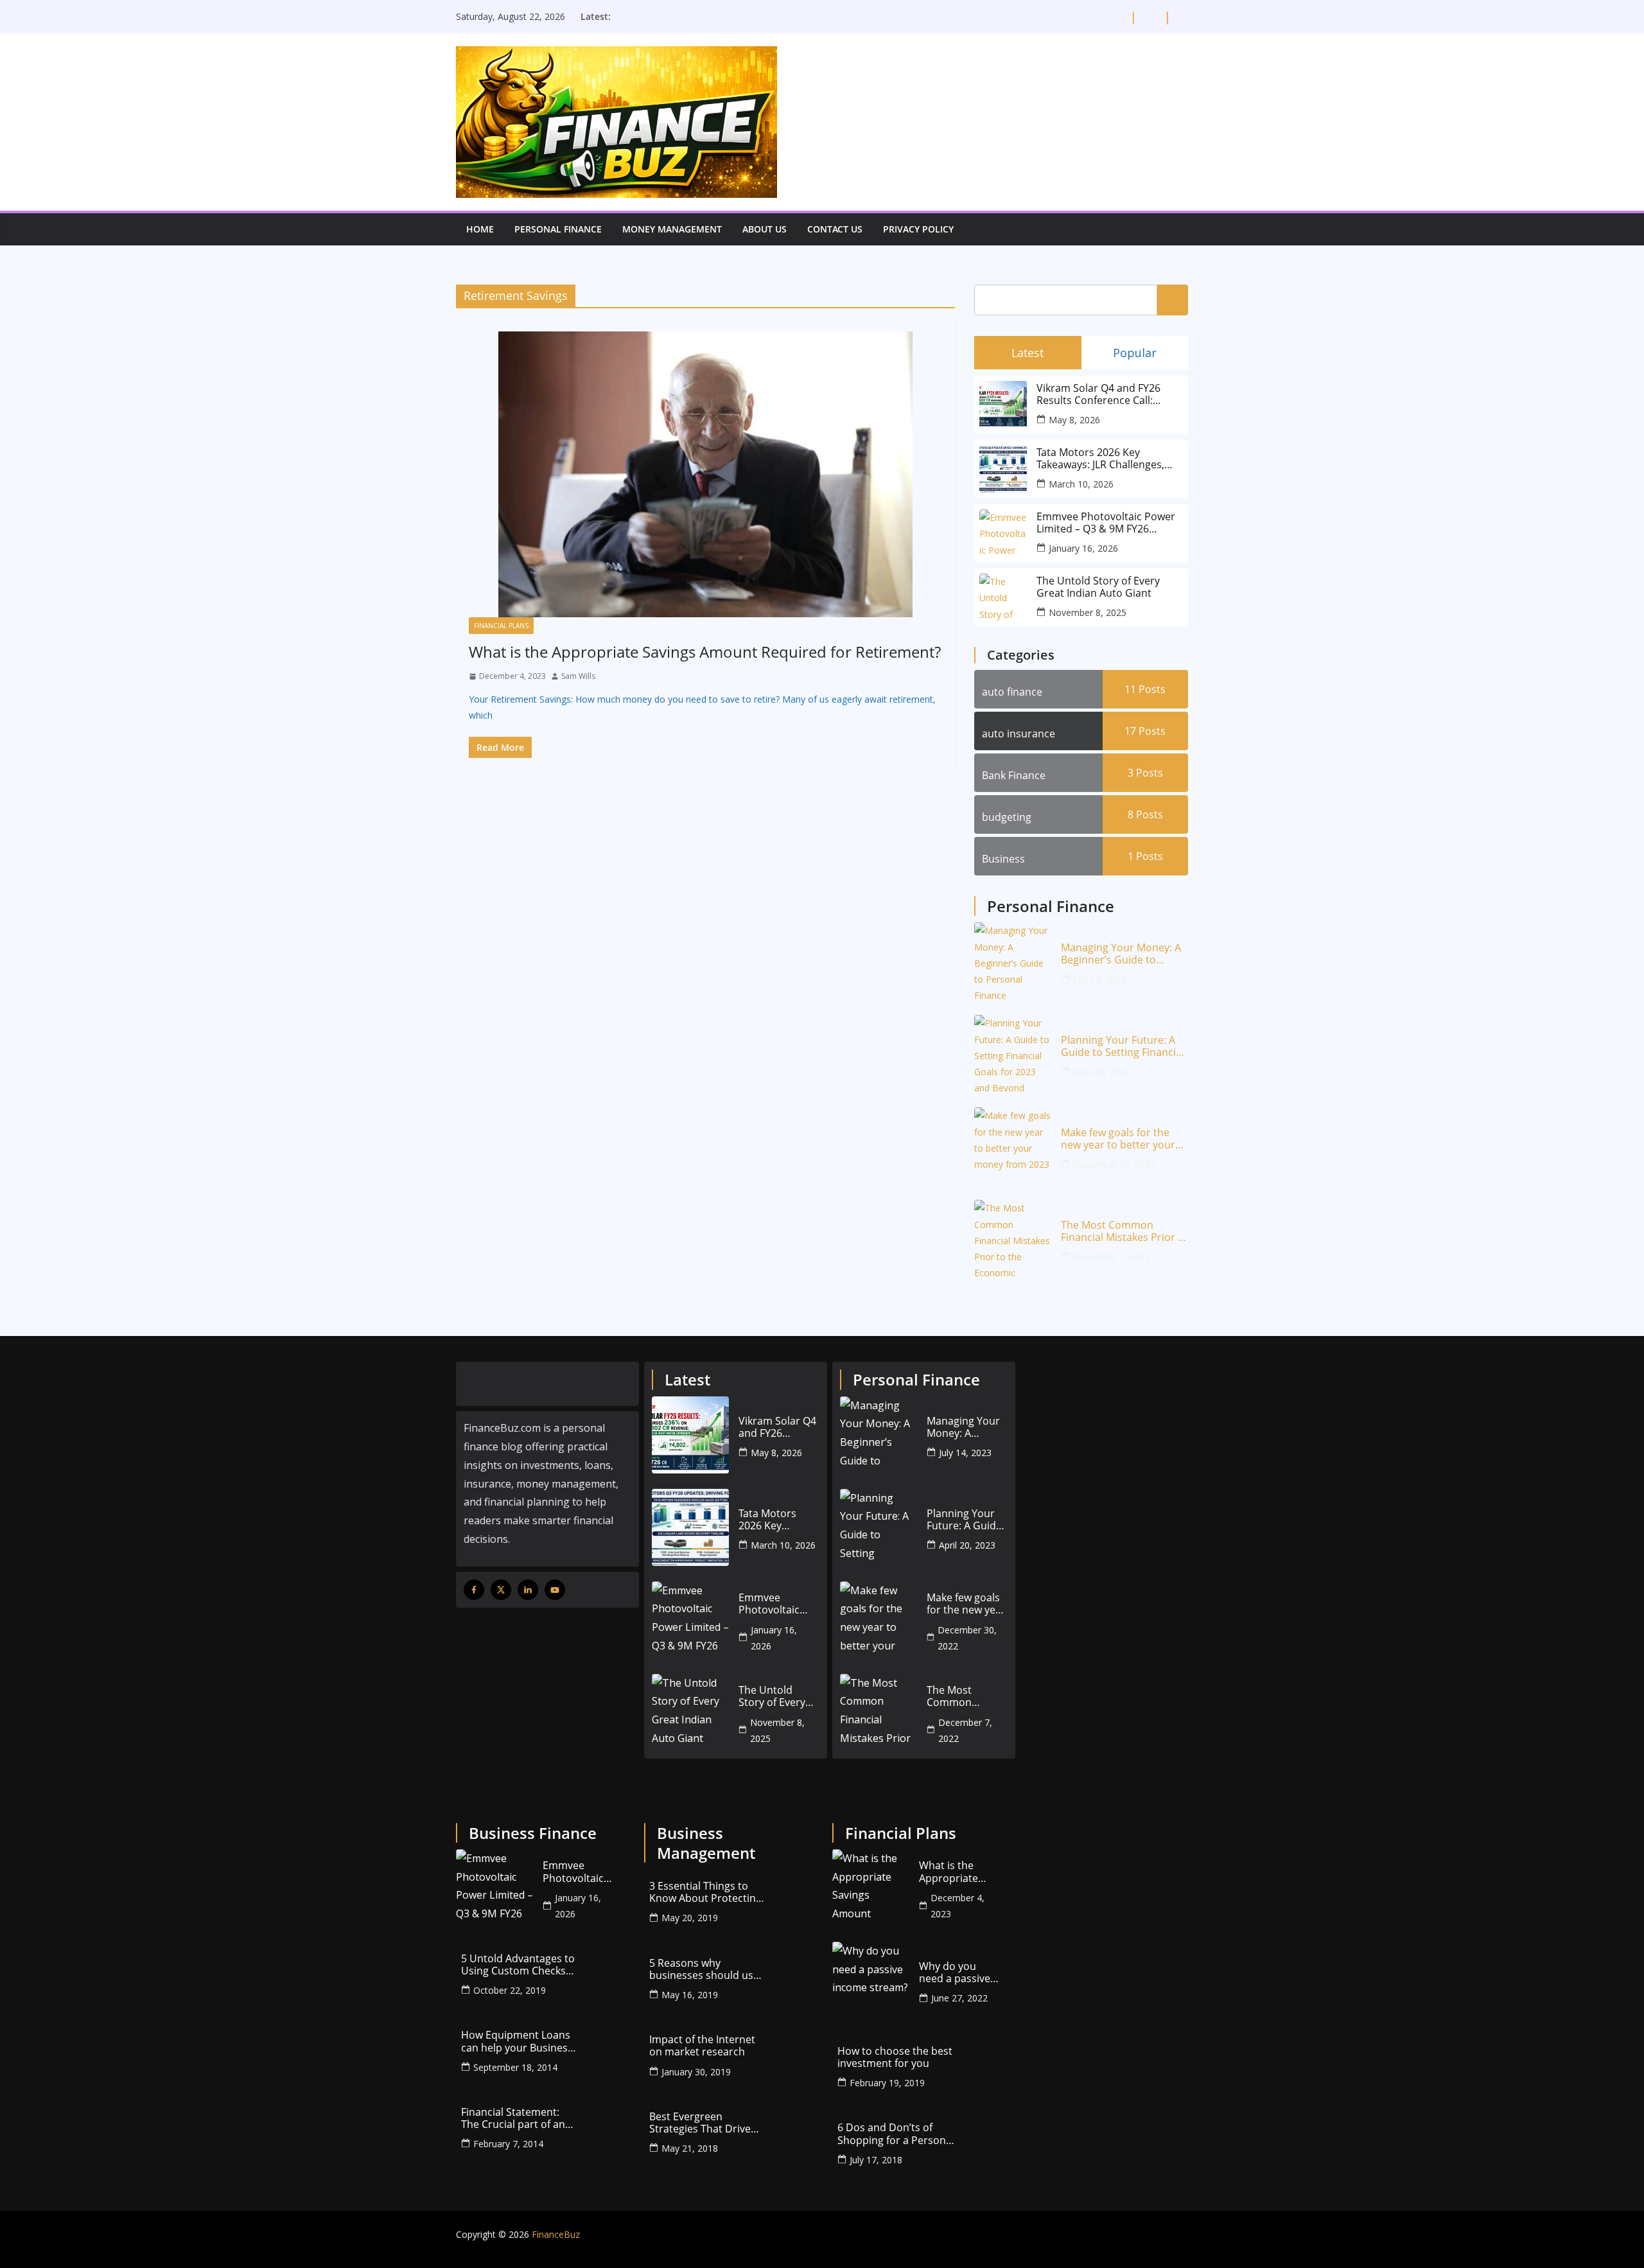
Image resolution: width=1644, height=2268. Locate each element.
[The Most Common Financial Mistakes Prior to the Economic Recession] (1013, 1238)
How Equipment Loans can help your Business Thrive (517, 2041)
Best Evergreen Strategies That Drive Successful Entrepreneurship (700, 2123)
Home (480, 229)
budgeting (1007, 817)
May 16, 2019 (690, 1995)
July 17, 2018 (876, 2160)
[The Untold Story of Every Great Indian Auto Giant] (690, 1712)
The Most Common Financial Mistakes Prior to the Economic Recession (1124, 1231)
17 (1145, 731)
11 (1145, 689)
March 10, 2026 (1081, 484)
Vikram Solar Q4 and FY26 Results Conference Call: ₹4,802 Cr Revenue (1098, 394)
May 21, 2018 (690, 2148)
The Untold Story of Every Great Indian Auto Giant (1098, 587)
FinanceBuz (556, 2234)
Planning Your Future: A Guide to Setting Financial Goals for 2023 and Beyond (1123, 1046)
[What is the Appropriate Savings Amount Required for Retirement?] (705, 474)
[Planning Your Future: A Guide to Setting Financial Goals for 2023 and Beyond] (1013, 1053)
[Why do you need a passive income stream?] (871, 1980)
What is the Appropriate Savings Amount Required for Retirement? (705, 652)
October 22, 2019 (510, 1990)
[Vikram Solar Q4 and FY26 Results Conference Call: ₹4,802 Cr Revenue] (690, 1435)
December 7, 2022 (1112, 1257)
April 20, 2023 (1101, 1072)
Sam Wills (578, 676)
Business (1003, 859)
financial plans (501, 626)
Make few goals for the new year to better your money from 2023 (1118, 1139)
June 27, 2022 (959, 1998)
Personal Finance (558, 229)
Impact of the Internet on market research (702, 2046)
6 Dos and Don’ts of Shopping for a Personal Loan (896, 2134)
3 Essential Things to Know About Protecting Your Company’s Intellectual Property (705, 1892)
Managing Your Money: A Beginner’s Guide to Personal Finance (1121, 954)
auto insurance (1019, 734)
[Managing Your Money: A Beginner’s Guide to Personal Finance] (1013, 961)
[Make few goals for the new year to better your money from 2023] (1013, 1146)
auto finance (1012, 692)
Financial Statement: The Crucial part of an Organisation (513, 2118)
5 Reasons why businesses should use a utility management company (704, 1969)
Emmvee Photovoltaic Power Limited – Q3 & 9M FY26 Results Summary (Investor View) (1106, 523)
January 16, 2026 (1083, 548)
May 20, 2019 (690, 1918)
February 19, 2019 (887, 2083)
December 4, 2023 (958, 1906)
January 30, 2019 (696, 2072)
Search (1173, 299)
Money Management (672, 229)
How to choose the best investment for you (895, 2057)
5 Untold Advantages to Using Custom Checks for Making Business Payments (518, 1965)
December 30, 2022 (1114, 1164)
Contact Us (835, 229)
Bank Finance (1014, 775)
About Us (765, 229)
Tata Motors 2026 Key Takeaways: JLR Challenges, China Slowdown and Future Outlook (1104, 459)
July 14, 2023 (1099, 979)
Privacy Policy (918, 229)
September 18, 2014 (515, 2067)
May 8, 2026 (1074, 420)
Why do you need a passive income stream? (958, 1973)
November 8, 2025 (1088, 612)
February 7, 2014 (508, 2144)
